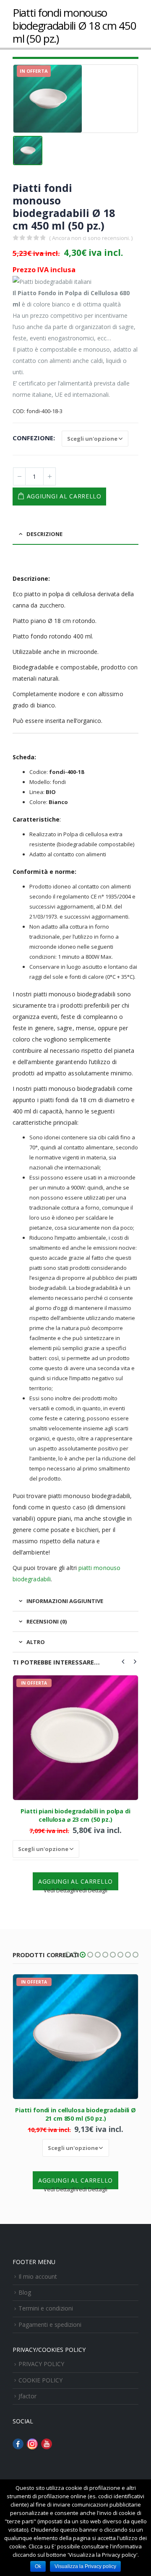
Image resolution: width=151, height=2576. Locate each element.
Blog (25, 2292)
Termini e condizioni (46, 2308)
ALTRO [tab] (36, 1642)
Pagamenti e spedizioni (50, 2325)
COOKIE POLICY (40, 2380)
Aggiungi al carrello (64, 496)
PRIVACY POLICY (41, 2364)
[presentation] (123, 1661)
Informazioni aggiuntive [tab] (65, 1601)
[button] (68, 1955)
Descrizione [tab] (44, 534)
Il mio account (38, 2276)
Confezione (33, 438)
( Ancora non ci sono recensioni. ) (91, 238)
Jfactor (27, 2396)
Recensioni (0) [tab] (47, 1621)
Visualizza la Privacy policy (85, 2566)
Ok (38, 2566)
